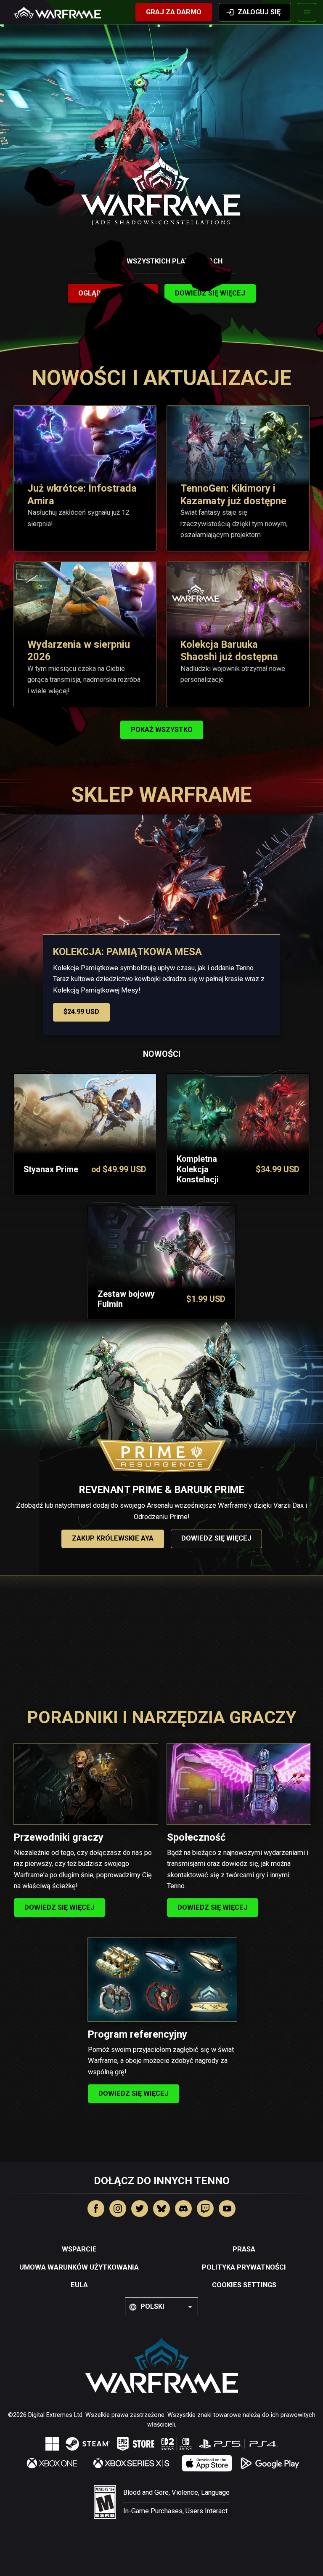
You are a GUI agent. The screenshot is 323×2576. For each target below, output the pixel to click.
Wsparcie (79, 2249)
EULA (79, 2285)
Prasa (244, 2249)
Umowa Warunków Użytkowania (79, 2267)
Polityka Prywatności (244, 2267)
